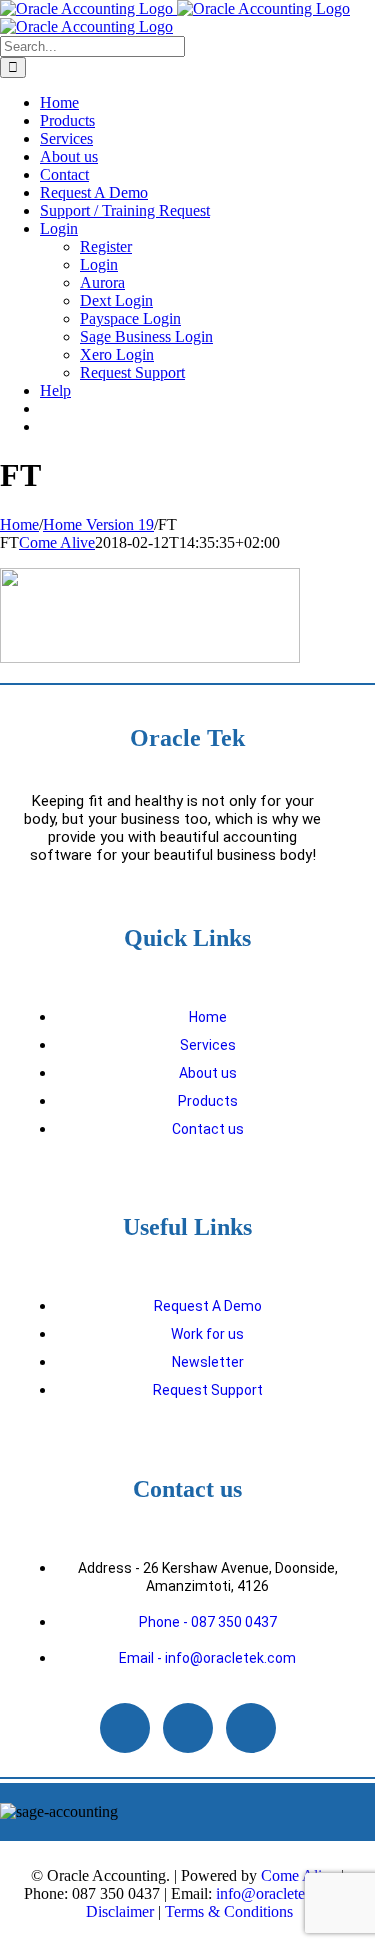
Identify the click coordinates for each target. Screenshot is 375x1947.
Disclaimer (120, 1911)
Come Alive (57, 542)
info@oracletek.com (280, 1893)
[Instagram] (251, 1728)
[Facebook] (188, 1728)
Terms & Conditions (229, 1911)
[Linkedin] (125, 1728)
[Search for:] (92, 45)
